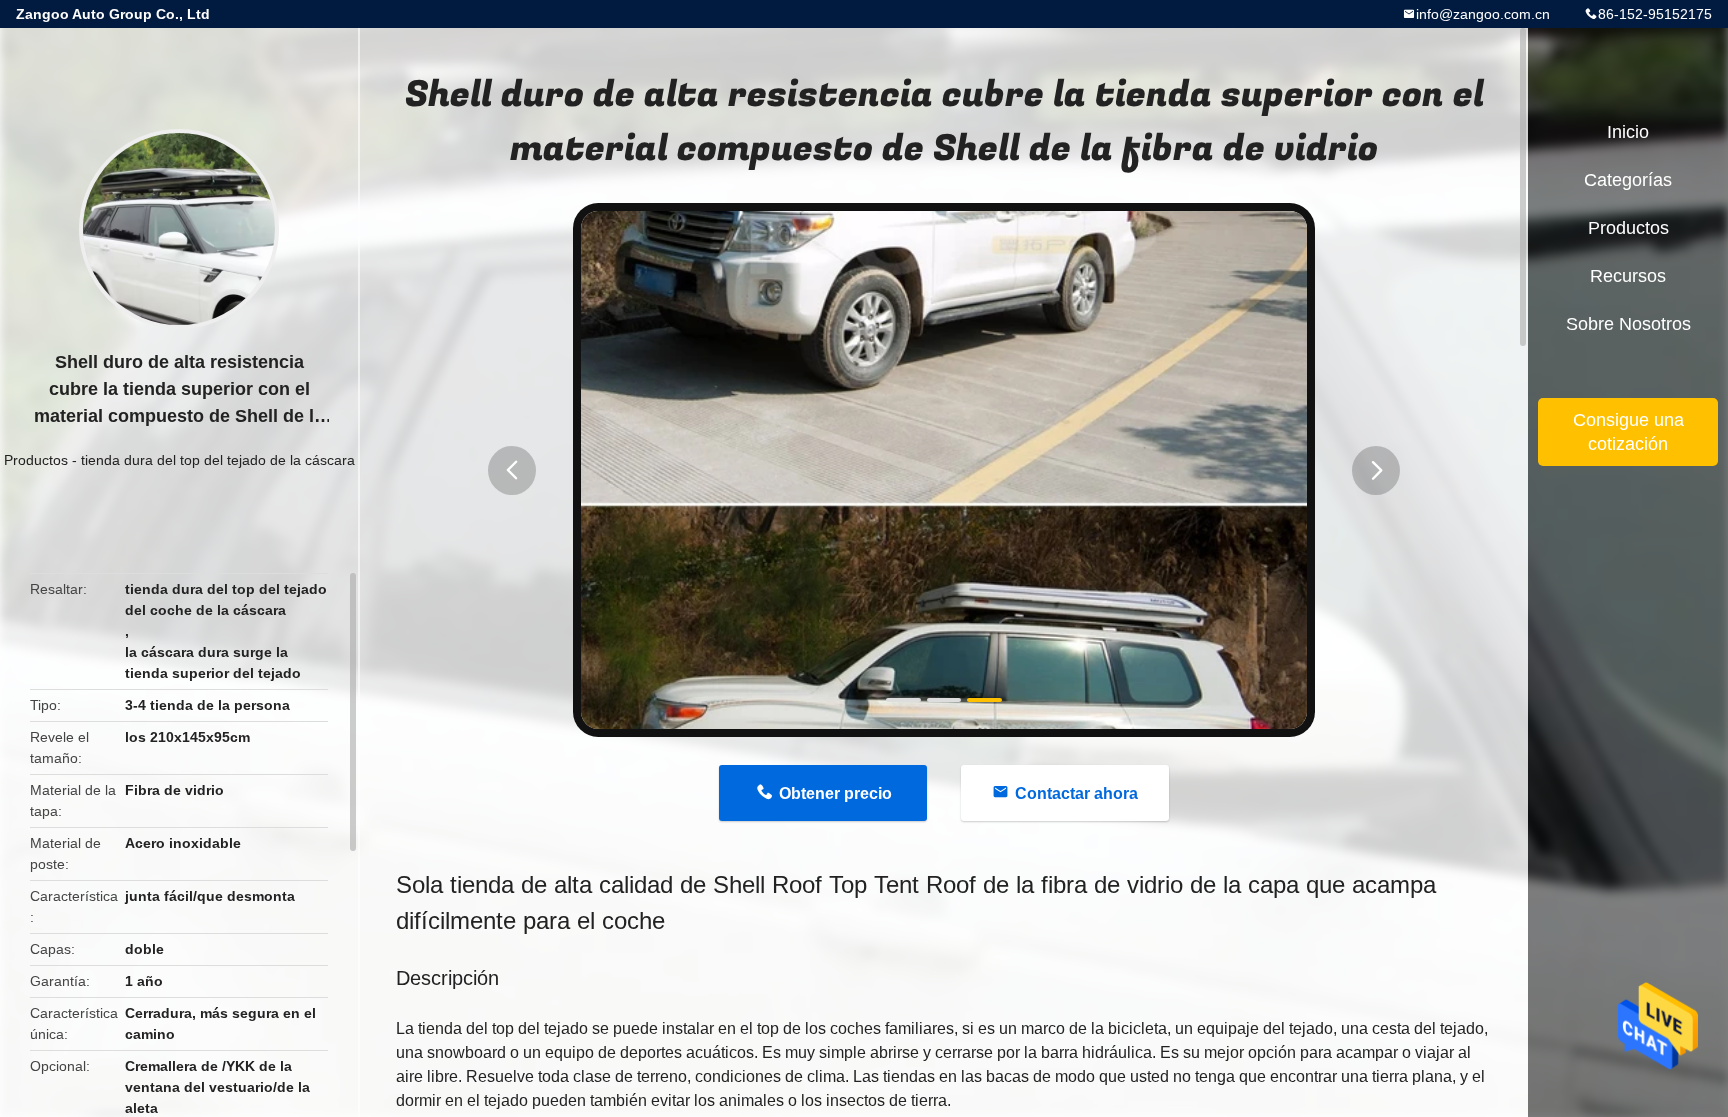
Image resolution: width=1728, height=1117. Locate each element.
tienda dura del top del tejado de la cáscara (218, 460)
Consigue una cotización (1628, 432)
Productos (36, 460)
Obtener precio (835, 793)
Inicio (1628, 132)
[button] (512, 470)
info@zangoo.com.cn (1483, 14)
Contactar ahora (1076, 793)
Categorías (1628, 180)
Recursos (1628, 276)
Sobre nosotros (1628, 324)
